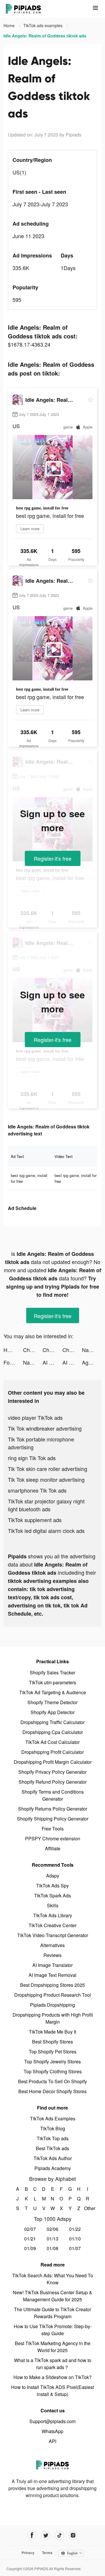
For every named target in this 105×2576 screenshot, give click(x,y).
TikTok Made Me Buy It (52, 2032)
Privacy (28, 2553)
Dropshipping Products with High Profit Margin (53, 2018)
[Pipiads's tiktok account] (59, 2535)
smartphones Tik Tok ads (37, 1490)
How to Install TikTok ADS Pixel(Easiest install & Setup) (52, 2391)
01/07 (75, 2248)
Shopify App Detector (53, 1712)
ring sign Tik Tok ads (32, 1458)
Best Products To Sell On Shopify (52, 2081)
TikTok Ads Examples (53, 2118)
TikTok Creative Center (52, 1925)
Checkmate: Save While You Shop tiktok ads (33, 1350)
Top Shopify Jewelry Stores (52, 2061)
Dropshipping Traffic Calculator (52, 1722)
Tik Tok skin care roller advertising (48, 1469)
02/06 (52, 2229)
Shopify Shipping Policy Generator (53, 1819)
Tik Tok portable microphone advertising (41, 1443)
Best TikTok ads (52, 2148)
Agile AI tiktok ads (92, 1362)
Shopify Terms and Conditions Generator (53, 1795)
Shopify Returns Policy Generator (53, 1809)
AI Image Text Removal (52, 1975)
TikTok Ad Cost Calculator (52, 1742)
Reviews (52, 1955)
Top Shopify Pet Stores (53, 2052)
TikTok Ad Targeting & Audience (53, 1692)
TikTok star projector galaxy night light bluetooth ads (46, 1505)
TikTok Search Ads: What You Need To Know (53, 2279)
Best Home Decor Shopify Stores (52, 2091)
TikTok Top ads (53, 2138)
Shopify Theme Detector (52, 1702)
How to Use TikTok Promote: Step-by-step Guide (53, 2330)
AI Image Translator (52, 1965)
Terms (47, 2553)
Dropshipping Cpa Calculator (53, 1732)
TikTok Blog (53, 2128)
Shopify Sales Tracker (52, 1672)
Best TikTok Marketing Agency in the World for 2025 (53, 2347)
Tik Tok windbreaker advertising (45, 1428)
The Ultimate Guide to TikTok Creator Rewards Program (52, 2313)
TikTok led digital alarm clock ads (46, 1531)
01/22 (75, 2229)
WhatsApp (52, 2431)
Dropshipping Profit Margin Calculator (53, 1762)
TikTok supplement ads (35, 1520)
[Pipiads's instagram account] (73, 2535)
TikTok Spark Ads (52, 1895)
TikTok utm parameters (52, 1682)
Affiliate (53, 1848)
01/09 (30, 2248)
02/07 (30, 2229)
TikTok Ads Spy (52, 1886)
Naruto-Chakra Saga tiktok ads (92, 1350)
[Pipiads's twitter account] (46, 2535)
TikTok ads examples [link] (43, 25)
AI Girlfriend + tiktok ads (72, 1362)
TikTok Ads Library (53, 1915)
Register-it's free (53, 858)
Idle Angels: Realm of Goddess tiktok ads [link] (45, 36)
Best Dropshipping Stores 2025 (52, 1985)
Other (88, 2208)
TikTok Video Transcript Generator (53, 1935)
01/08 (52, 2248)
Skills (53, 1905)
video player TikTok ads (35, 1417)
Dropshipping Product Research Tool (53, 1995)
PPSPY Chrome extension (53, 1838)
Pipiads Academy (53, 2168)
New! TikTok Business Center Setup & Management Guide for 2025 (52, 2296)
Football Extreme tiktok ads (13, 1362)
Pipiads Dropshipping (52, 2005)
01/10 (75, 2239)
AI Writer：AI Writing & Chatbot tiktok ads (52, 1362)
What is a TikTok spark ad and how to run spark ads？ (53, 2364)
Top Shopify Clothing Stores (53, 2071)
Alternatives (52, 1945)
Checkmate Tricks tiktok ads (72, 1350)
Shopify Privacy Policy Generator (52, 1772)
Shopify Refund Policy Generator (53, 1782)
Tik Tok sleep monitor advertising (46, 1479)
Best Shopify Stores (52, 2042)
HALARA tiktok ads (13, 1350)
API (52, 2441)
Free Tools (53, 1829)
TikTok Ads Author (53, 2158)
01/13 (52, 2239)
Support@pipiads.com (52, 2421)
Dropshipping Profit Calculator (52, 1752)
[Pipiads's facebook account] (32, 2535)
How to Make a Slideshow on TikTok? (52, 2377)
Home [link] (10, 25)
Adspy (53, 1876)
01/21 (30, 2239)
